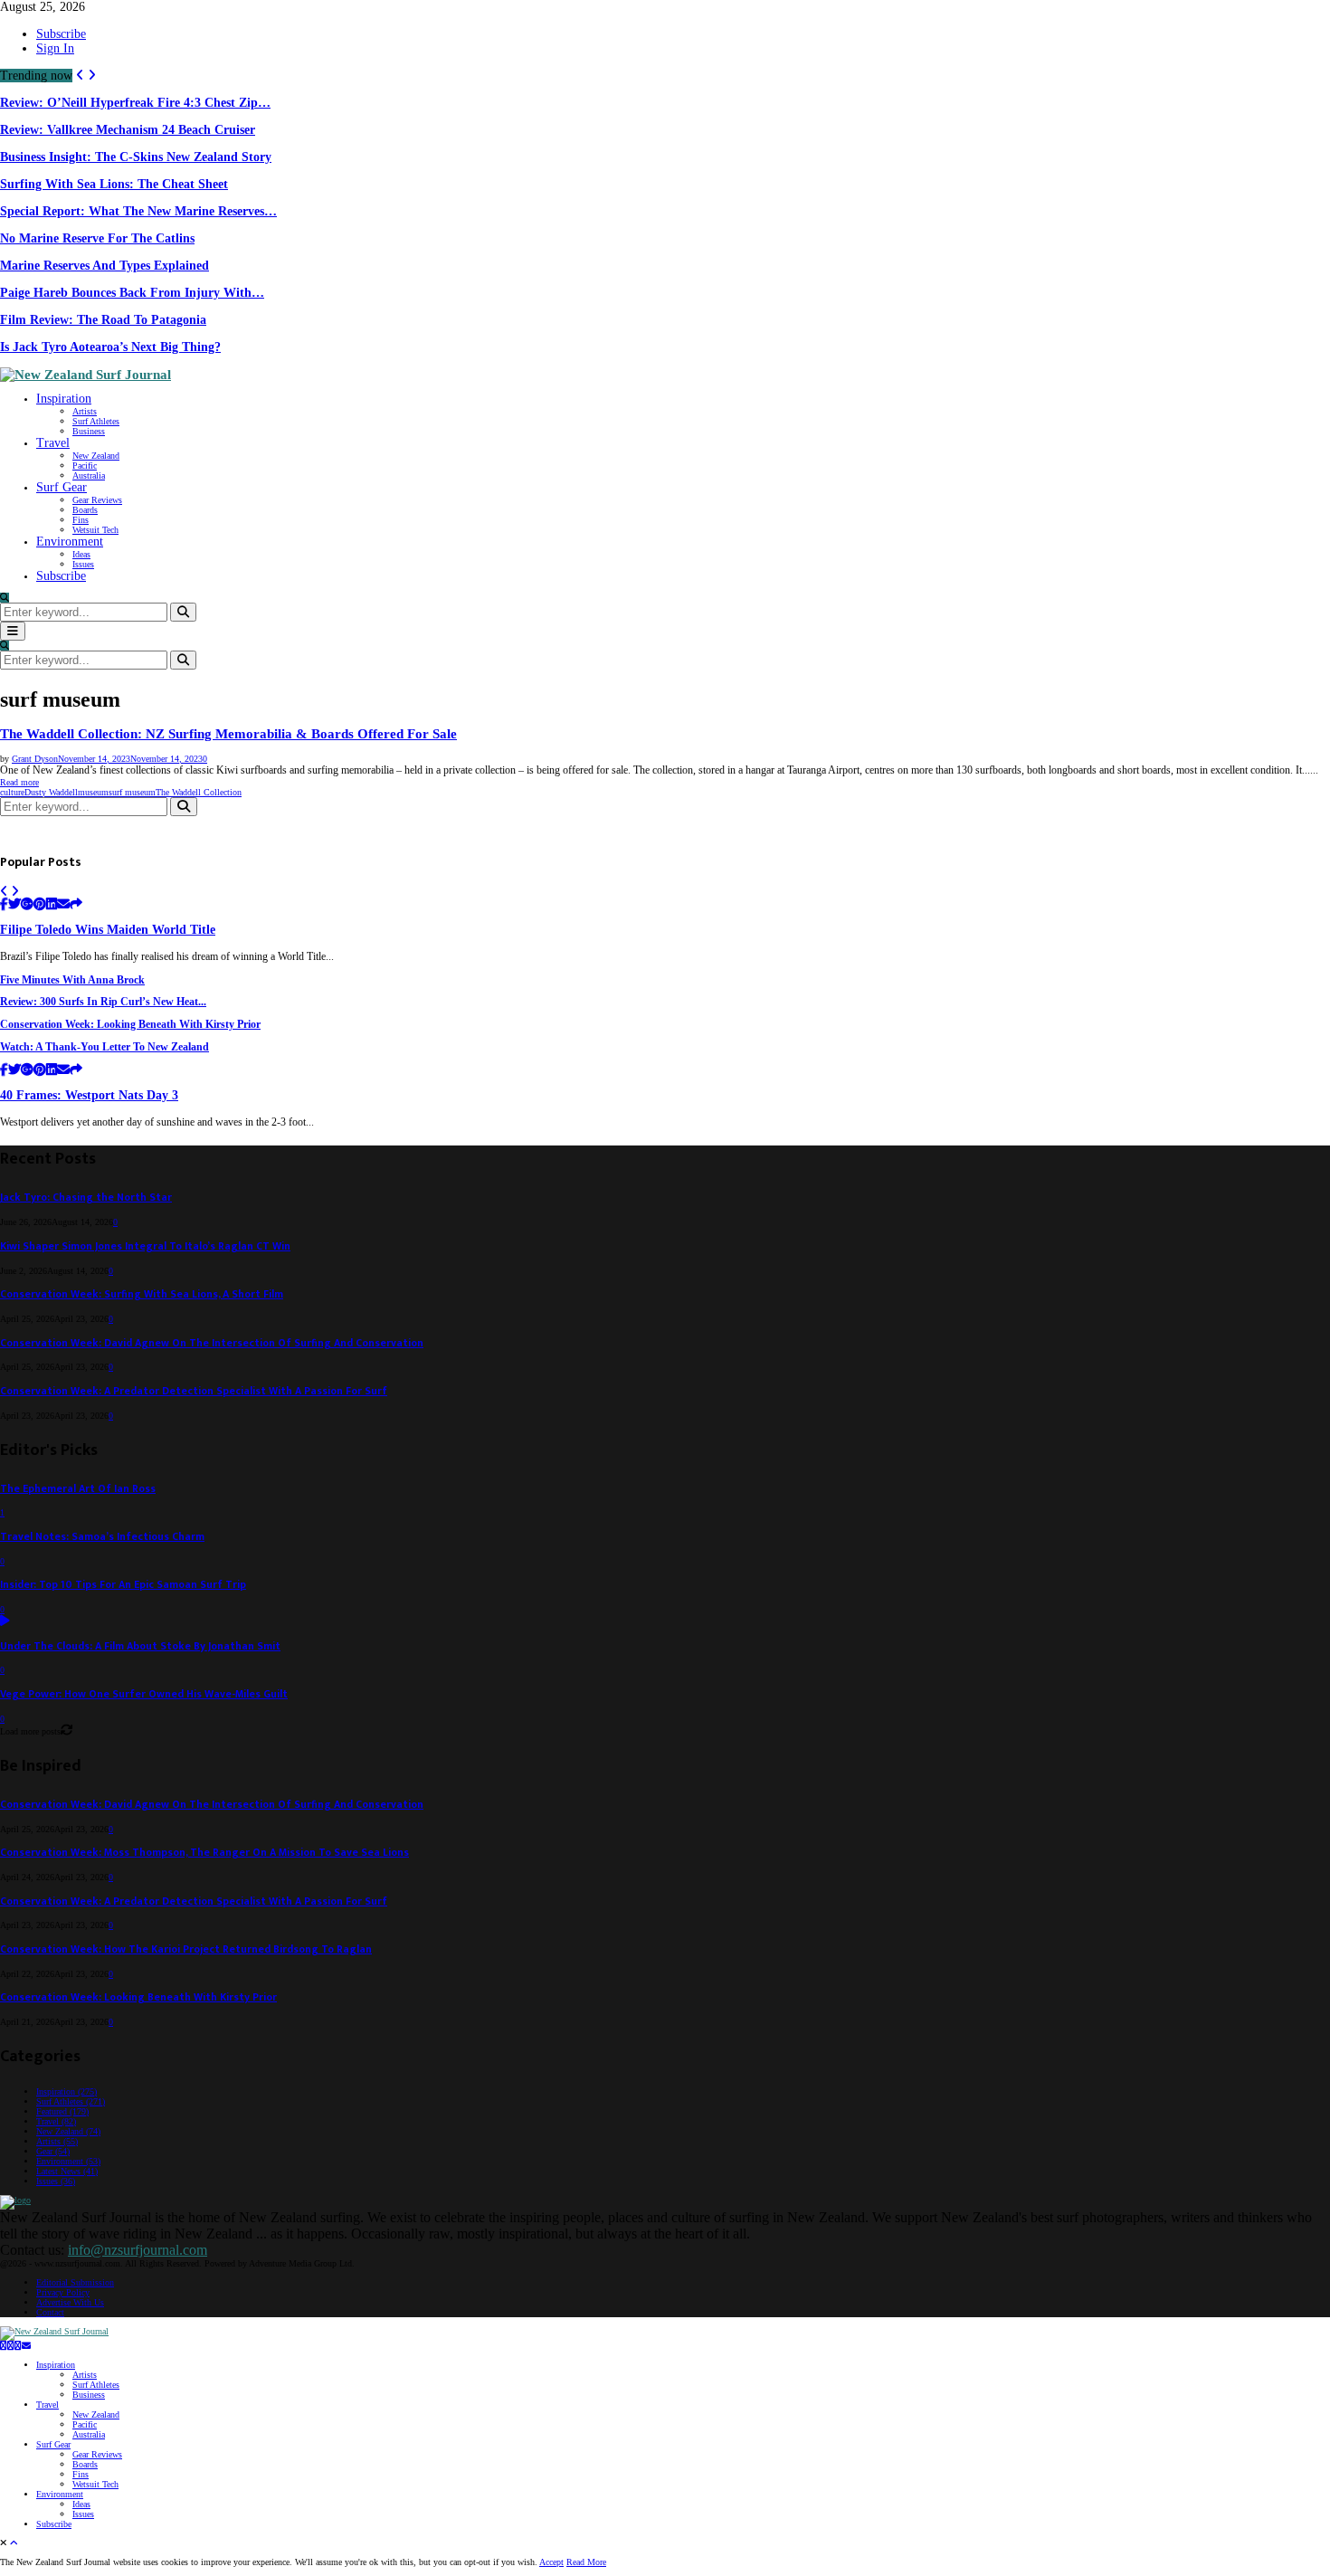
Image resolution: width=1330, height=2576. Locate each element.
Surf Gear (62, 487)
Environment (70, 542)
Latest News (67, 2171)
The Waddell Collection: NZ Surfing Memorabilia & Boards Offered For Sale (228, 734)
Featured (62, 2111)
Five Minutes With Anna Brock (72, 980)
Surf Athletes (96, 421)
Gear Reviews (97, 500)
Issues (83, 564)
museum (93, 792)
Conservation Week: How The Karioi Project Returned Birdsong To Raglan (186, 1949)
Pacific (85, 466)
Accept (551, 2562)
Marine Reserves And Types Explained (104, 266)
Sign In (55, 48)
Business (89, 431)
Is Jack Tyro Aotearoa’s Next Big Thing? (110, 347)
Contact (50, 2312)
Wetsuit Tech (95, 530)
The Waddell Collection (199, 792)
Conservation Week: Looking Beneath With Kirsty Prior (130, 1025)
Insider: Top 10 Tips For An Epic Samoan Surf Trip (123, 1585)
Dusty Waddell (51, 792)
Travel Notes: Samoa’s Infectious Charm (102, 1537)
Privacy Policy (63, 2292)
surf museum (132, 792)
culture (12, 792)
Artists (85, 411)
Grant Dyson (35, 759)
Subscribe (61, 34)
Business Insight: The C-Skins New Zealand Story (136, 157)
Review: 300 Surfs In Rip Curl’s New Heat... (103, 1002)
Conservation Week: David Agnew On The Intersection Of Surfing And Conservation (212, 1343)
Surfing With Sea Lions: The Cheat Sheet (114, 184)
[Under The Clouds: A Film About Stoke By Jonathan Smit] (5, 1622)
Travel (53, 443)
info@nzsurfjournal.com (138, 2250)
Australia (89, 475)
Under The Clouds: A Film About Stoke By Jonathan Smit (140, 1646)
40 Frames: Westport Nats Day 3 (89, 1095)
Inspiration (64, 399)
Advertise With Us (70, 2302)
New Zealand (96, 456)
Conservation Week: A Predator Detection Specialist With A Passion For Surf (194, 1391)
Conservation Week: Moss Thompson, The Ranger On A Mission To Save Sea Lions (204, 1853)
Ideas (81, 554)
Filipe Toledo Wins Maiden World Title (108, 930)
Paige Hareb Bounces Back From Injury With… (132, 293)
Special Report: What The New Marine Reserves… (138, 211)
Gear (53, 2151)
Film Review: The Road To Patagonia (103, 320)
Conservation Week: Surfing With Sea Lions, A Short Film (142, 1294)
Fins (81, 520)
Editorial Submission (75, 2282)
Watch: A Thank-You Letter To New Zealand (104, 1047)
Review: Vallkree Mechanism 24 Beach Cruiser (128, 130)
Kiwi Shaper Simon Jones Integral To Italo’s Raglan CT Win (145, 1246)
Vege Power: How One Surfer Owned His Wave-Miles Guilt (144, 1694)
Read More (586, 2562)
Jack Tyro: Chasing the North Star (86, 1198)
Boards (85, 510)
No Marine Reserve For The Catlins (97, 238)
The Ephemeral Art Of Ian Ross (78, 1489)
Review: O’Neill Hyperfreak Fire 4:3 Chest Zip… (135, 103)
